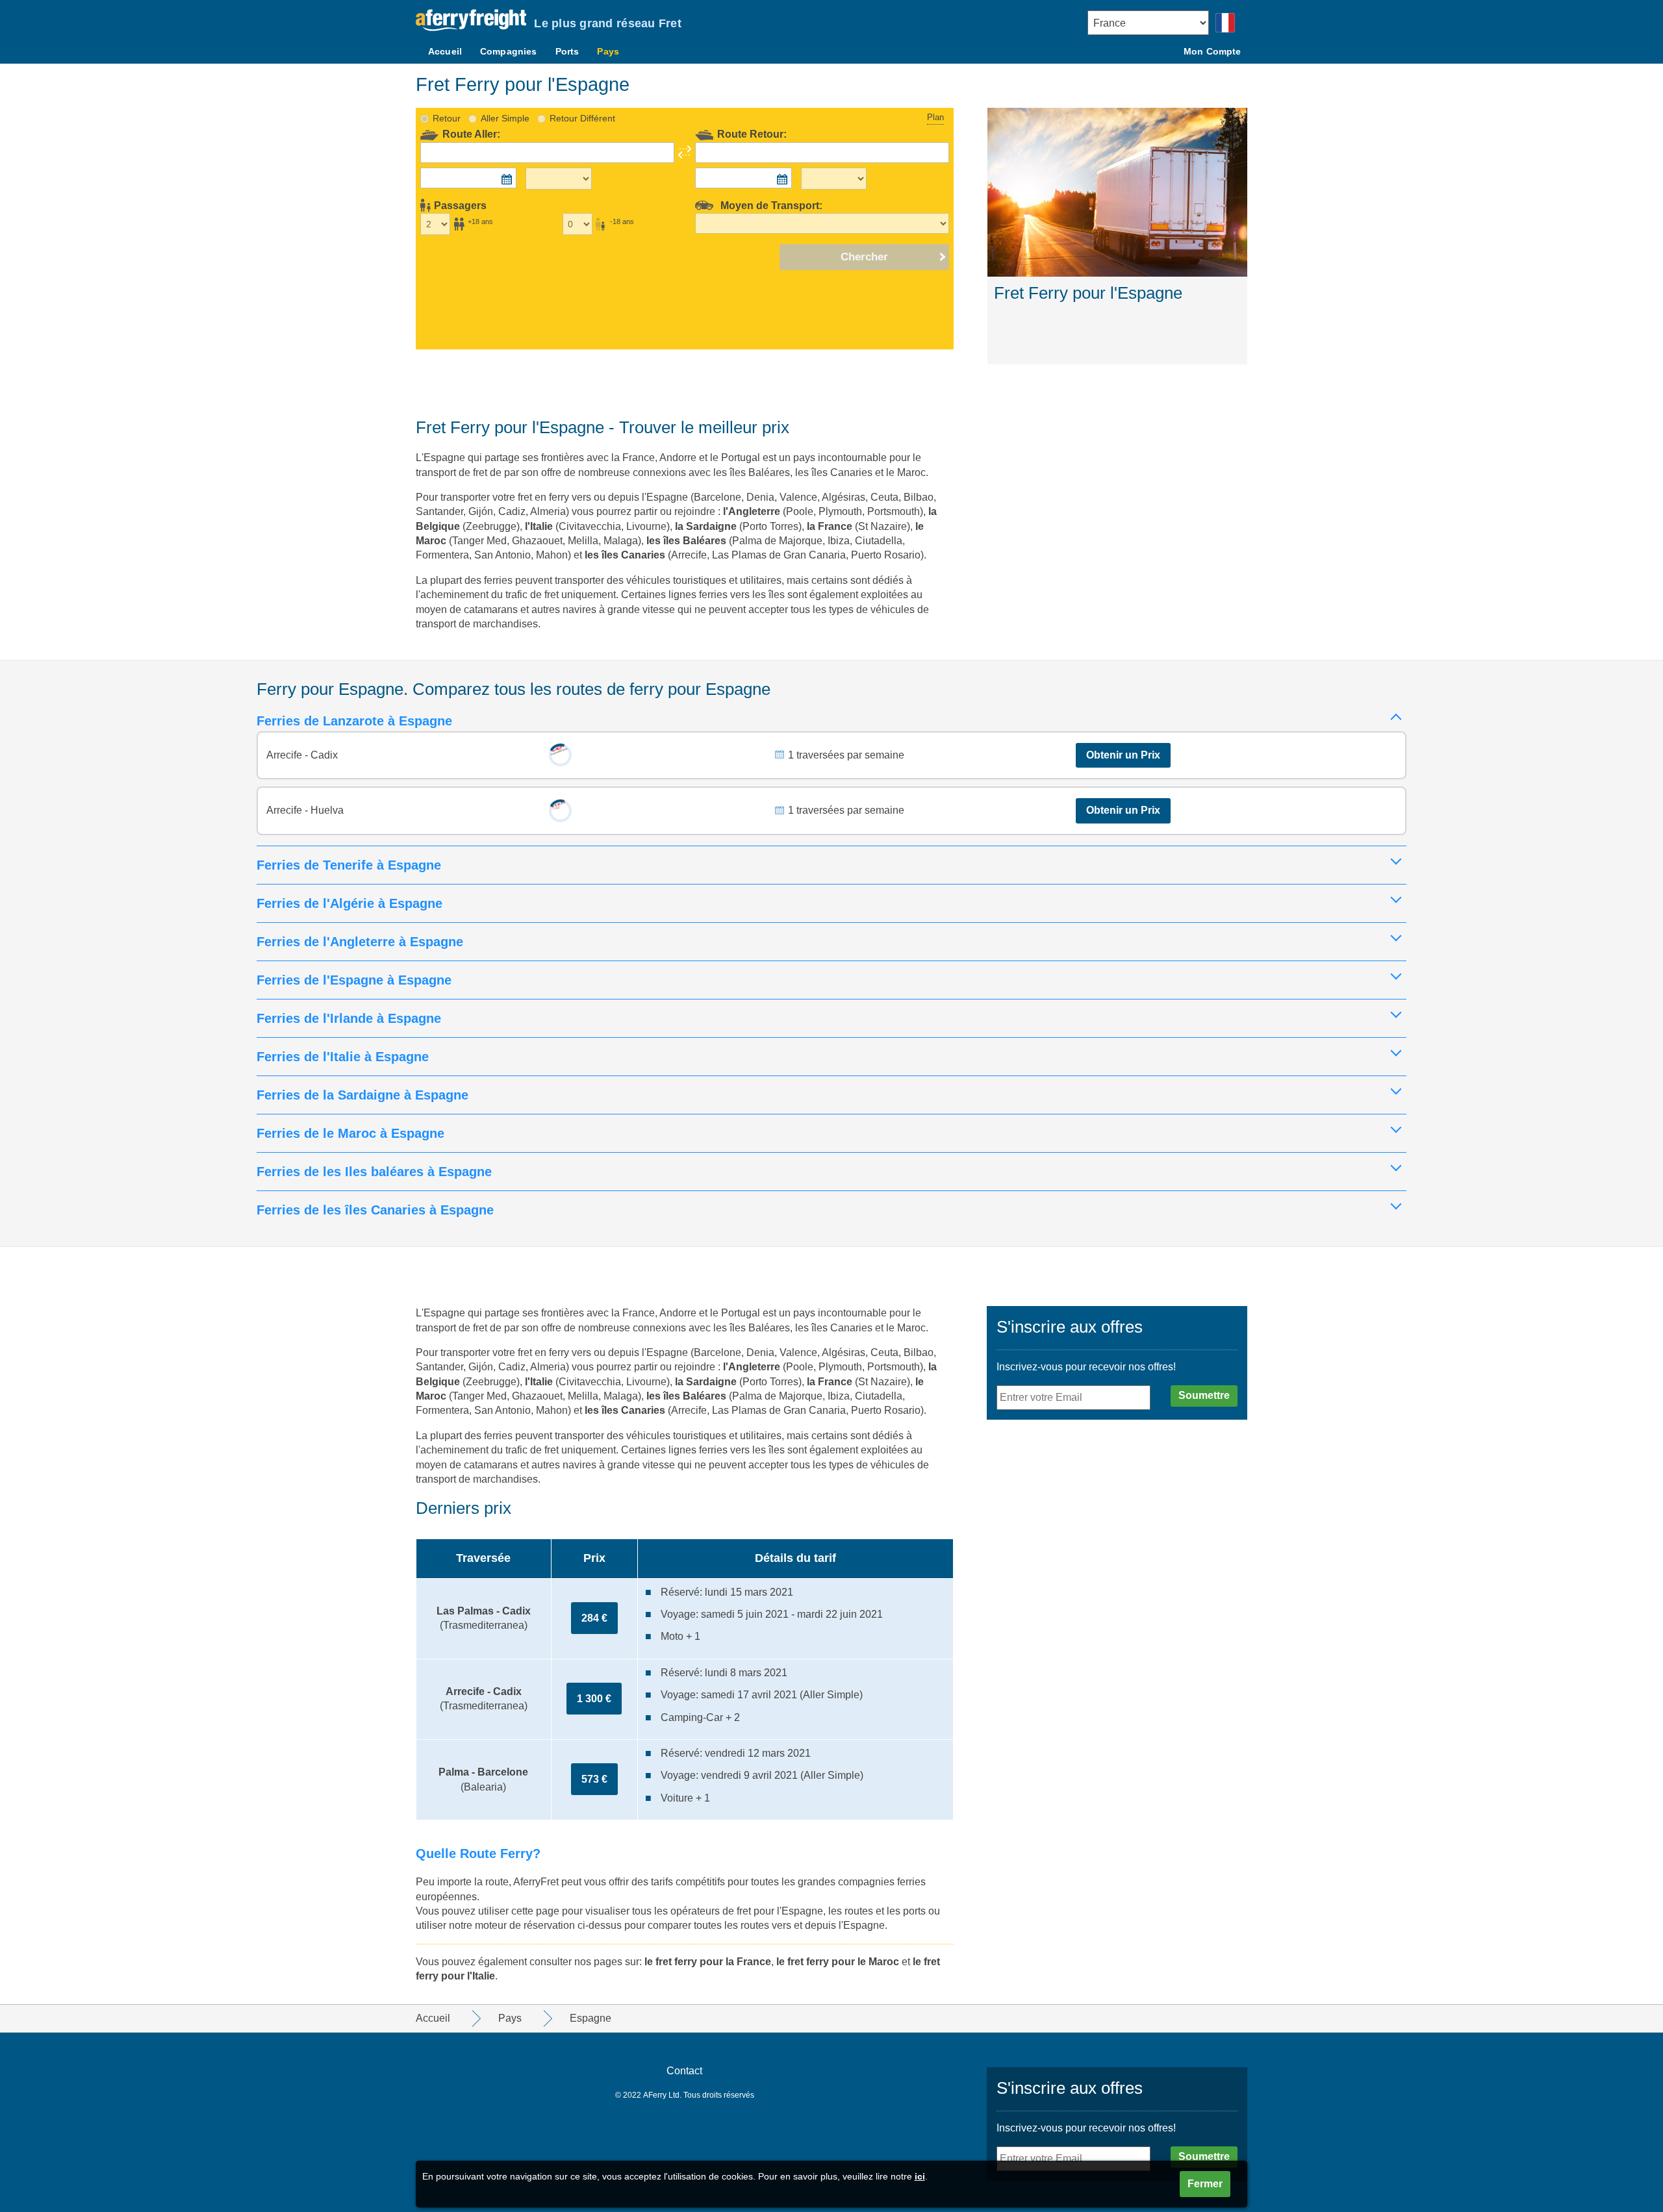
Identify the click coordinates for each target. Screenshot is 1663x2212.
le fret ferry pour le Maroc (838, 1962)
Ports (567, 51)
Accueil (445, 51)
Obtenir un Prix (1123, 755)
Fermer (1205, 2184)
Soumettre (1204, 1395)
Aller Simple (505, 118)
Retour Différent (582, 118)
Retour (447, 118)
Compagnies (508, 51)
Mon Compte (1212, 51)
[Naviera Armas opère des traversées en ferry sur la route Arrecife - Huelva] (560, 811)
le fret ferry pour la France (708, 1962)
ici (920, 2176)
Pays (608, 51)
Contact (684, 2071)
